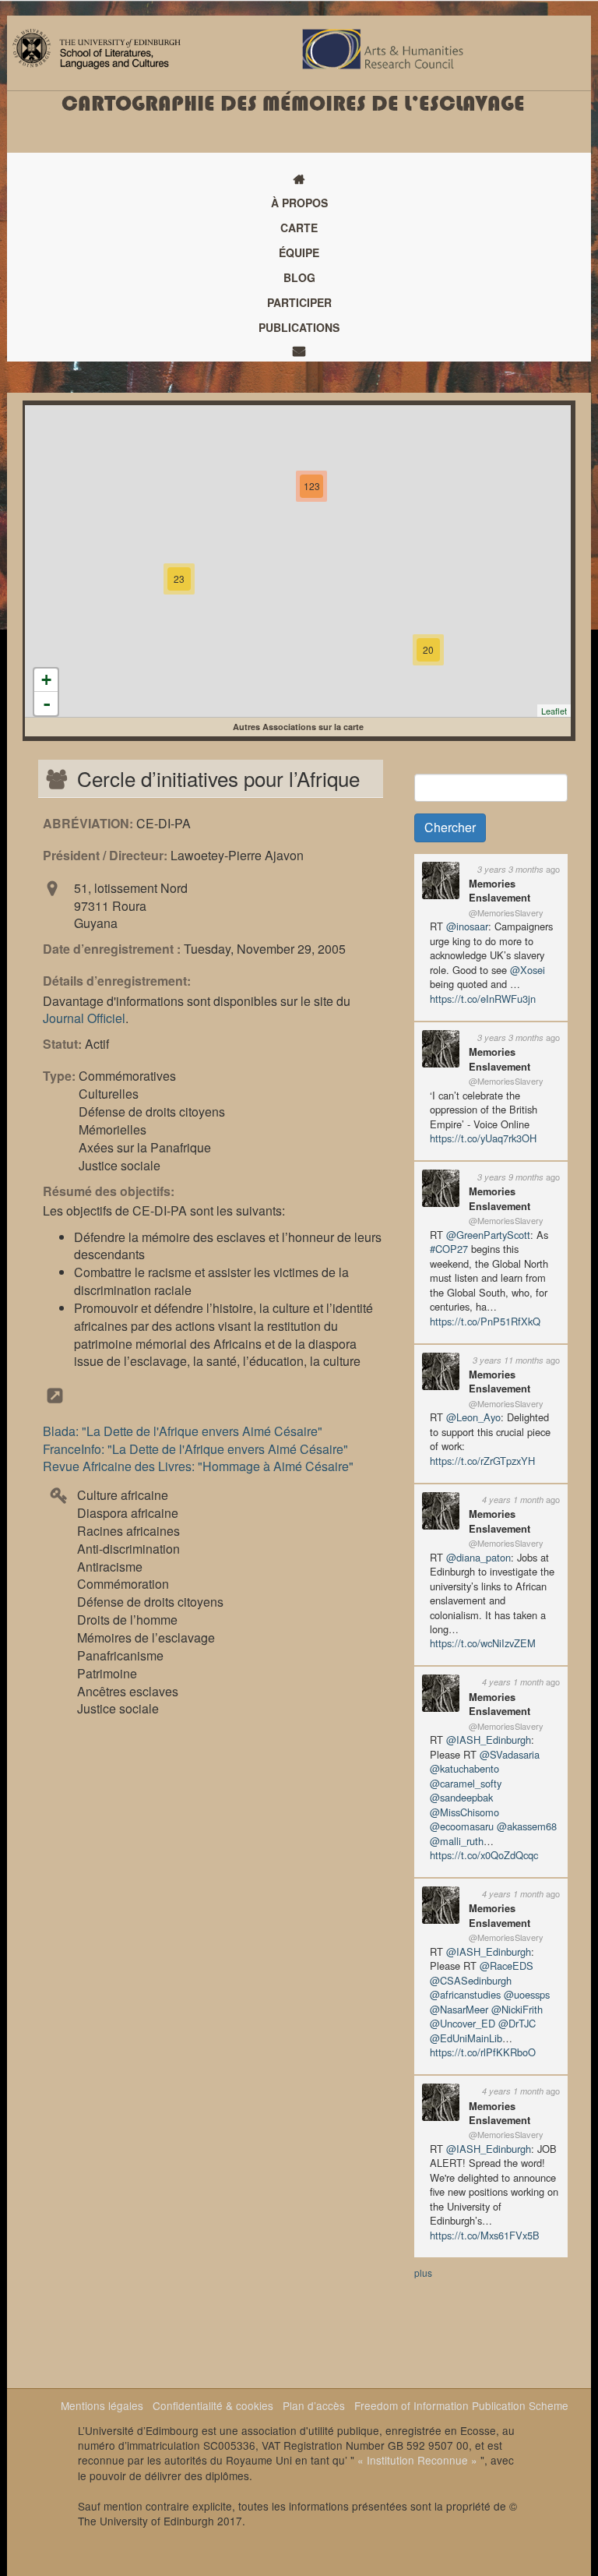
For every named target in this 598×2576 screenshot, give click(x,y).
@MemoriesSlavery (506, 912)
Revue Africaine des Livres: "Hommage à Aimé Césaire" (198, 1466)
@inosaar (467, 926)
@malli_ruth (457, 1841)
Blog (299, 277)
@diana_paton (478, 1557)
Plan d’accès (314, 2405)
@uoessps (527, 1994)
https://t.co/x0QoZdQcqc (484, 1855)
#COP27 (449, 1249)
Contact (299, 351)
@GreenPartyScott (488, 1235)
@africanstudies (465, 1994)
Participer (299, 302)
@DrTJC (517, 2023)
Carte (299, 228)
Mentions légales (102, 2405)
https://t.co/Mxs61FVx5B (485, 2235)
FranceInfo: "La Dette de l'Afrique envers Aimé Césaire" (195, 1449)
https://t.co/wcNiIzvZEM (483, 1643)
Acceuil (299, 179)
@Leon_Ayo (473, 1417)
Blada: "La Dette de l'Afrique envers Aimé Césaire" (183, 1431)
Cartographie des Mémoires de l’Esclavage (293, 104)
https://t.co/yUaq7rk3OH (483, 1138)
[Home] (97, 47)
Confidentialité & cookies (213, 2405)
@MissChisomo (464, 1812)
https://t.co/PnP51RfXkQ (485, 1321)
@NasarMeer (459, 2009)
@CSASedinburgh (471, 1980)
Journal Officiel (84, 1018)
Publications (299, 327)
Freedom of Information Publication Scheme (461, 2405)
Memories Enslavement (500, 890)
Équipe (299, 252)
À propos (299, 203)
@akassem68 (527, 1826)
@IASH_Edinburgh (489, 1740)
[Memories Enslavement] (441, 879)
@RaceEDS (507, 1966)
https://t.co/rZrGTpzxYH (482, 1461)
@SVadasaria (510, 1754)
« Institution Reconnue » (417, 2460)
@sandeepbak (461, 1797)
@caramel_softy (466, 1783)
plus (423, 2273)
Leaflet (554, 711)
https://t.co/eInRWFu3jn (483, 999)
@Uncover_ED (463, 2023)
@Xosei (528, 970)
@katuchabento (464, 1768)
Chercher (450, 827)
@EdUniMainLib (466, 2038)
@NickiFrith (517, 2009)
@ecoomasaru (462, 1826)
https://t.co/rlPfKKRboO (483, 2052)
